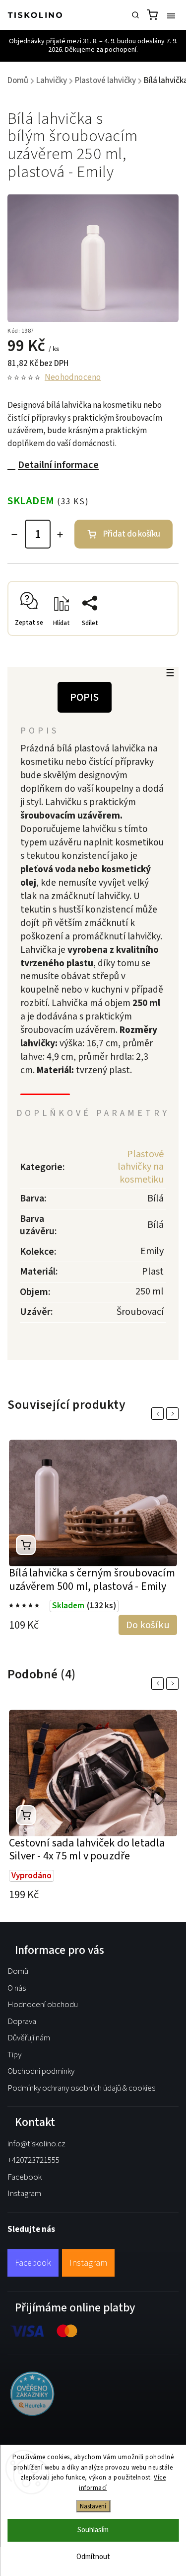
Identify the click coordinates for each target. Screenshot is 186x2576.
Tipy (14, 2055)
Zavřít (154, 638)
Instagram (24, 2194)
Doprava (22, 2022)
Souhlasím (93, 2530)
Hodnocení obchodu (43, 2005)
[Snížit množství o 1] (14, 535)
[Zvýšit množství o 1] (60, 535)
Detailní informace (58, 465)
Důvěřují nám (29, 2038)
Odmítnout (93, 2557)
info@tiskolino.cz (36, 2144)
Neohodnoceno (73, 378)
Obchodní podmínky (41, 2071)
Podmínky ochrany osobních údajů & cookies (81, 2088)
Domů (18, 1971)
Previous (159, 1414)
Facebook (25, 2177)
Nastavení (93, 2506)
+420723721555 (33, 2160)
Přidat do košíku (132, 534)
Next (174, 1414)
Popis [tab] (85, 697)
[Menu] (171, 15)
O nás (17, 1988)
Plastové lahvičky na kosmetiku (141, 1167)
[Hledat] (135, 15)
